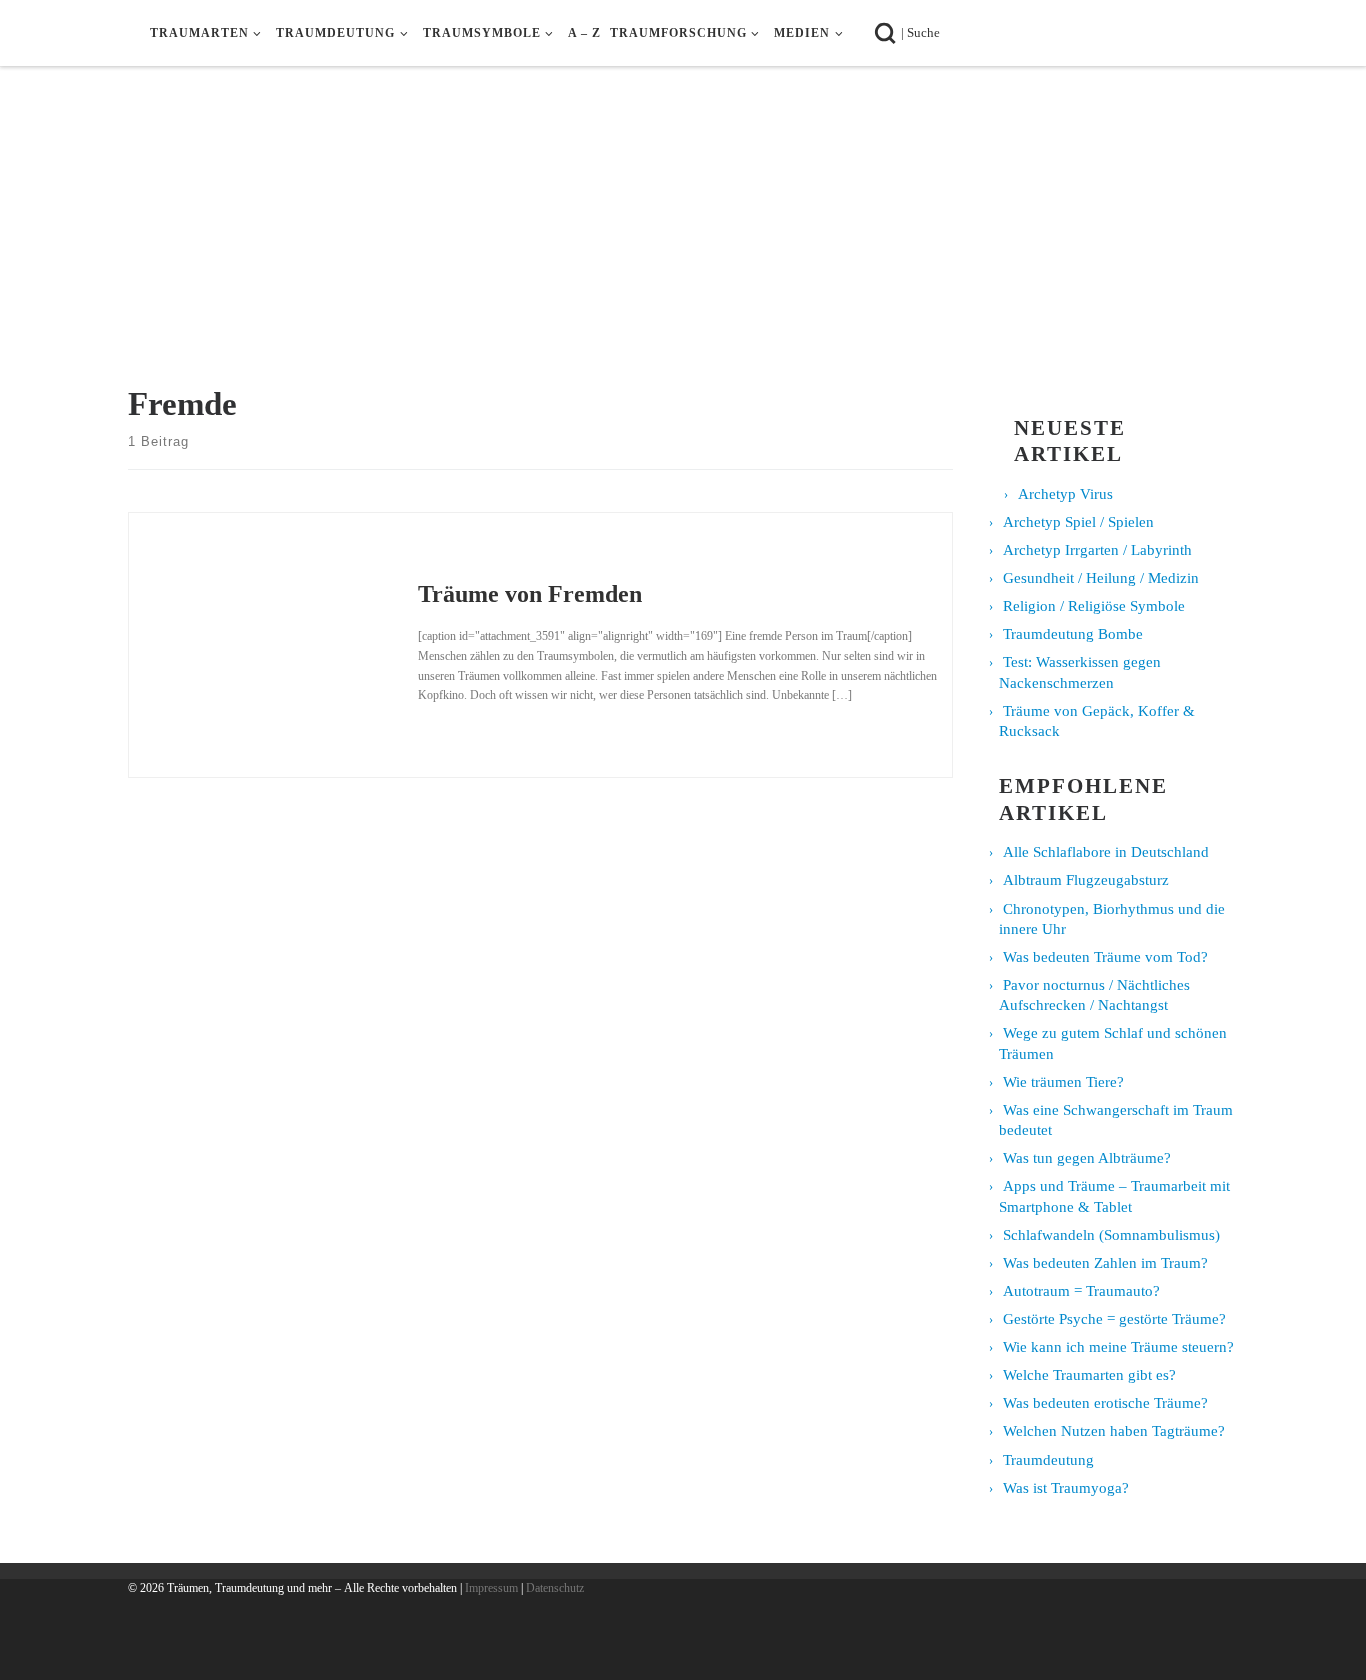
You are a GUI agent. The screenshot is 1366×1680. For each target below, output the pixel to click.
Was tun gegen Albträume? (1087, 1158)
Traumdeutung (1048, 1460)
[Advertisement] (683, 234)
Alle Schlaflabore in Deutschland (1106, 852)
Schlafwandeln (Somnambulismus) (1111, 1235)
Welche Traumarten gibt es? (1089, 1375)
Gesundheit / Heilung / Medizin (1101, 578)
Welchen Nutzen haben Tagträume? (1114, 1431)
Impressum (491, 1588)
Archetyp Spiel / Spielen (1078, 522)
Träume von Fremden (530, 593)
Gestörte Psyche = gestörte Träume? (1114, 1319)
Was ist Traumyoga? (1066, 1488)
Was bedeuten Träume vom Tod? (1105, 957)
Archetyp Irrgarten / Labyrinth (1097, 550)
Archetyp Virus (1065, 494)
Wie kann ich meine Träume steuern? (1118, 1347)
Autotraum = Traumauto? (1081, 1291)
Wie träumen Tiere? (1063, 1082)
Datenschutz (555, 1588)
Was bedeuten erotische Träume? (1105, 1403)
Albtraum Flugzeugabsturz (1086, 880)
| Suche (926, 32)
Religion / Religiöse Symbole (1094, 606)
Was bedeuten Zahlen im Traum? (1105, 1263)
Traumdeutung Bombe (1073, 634)
